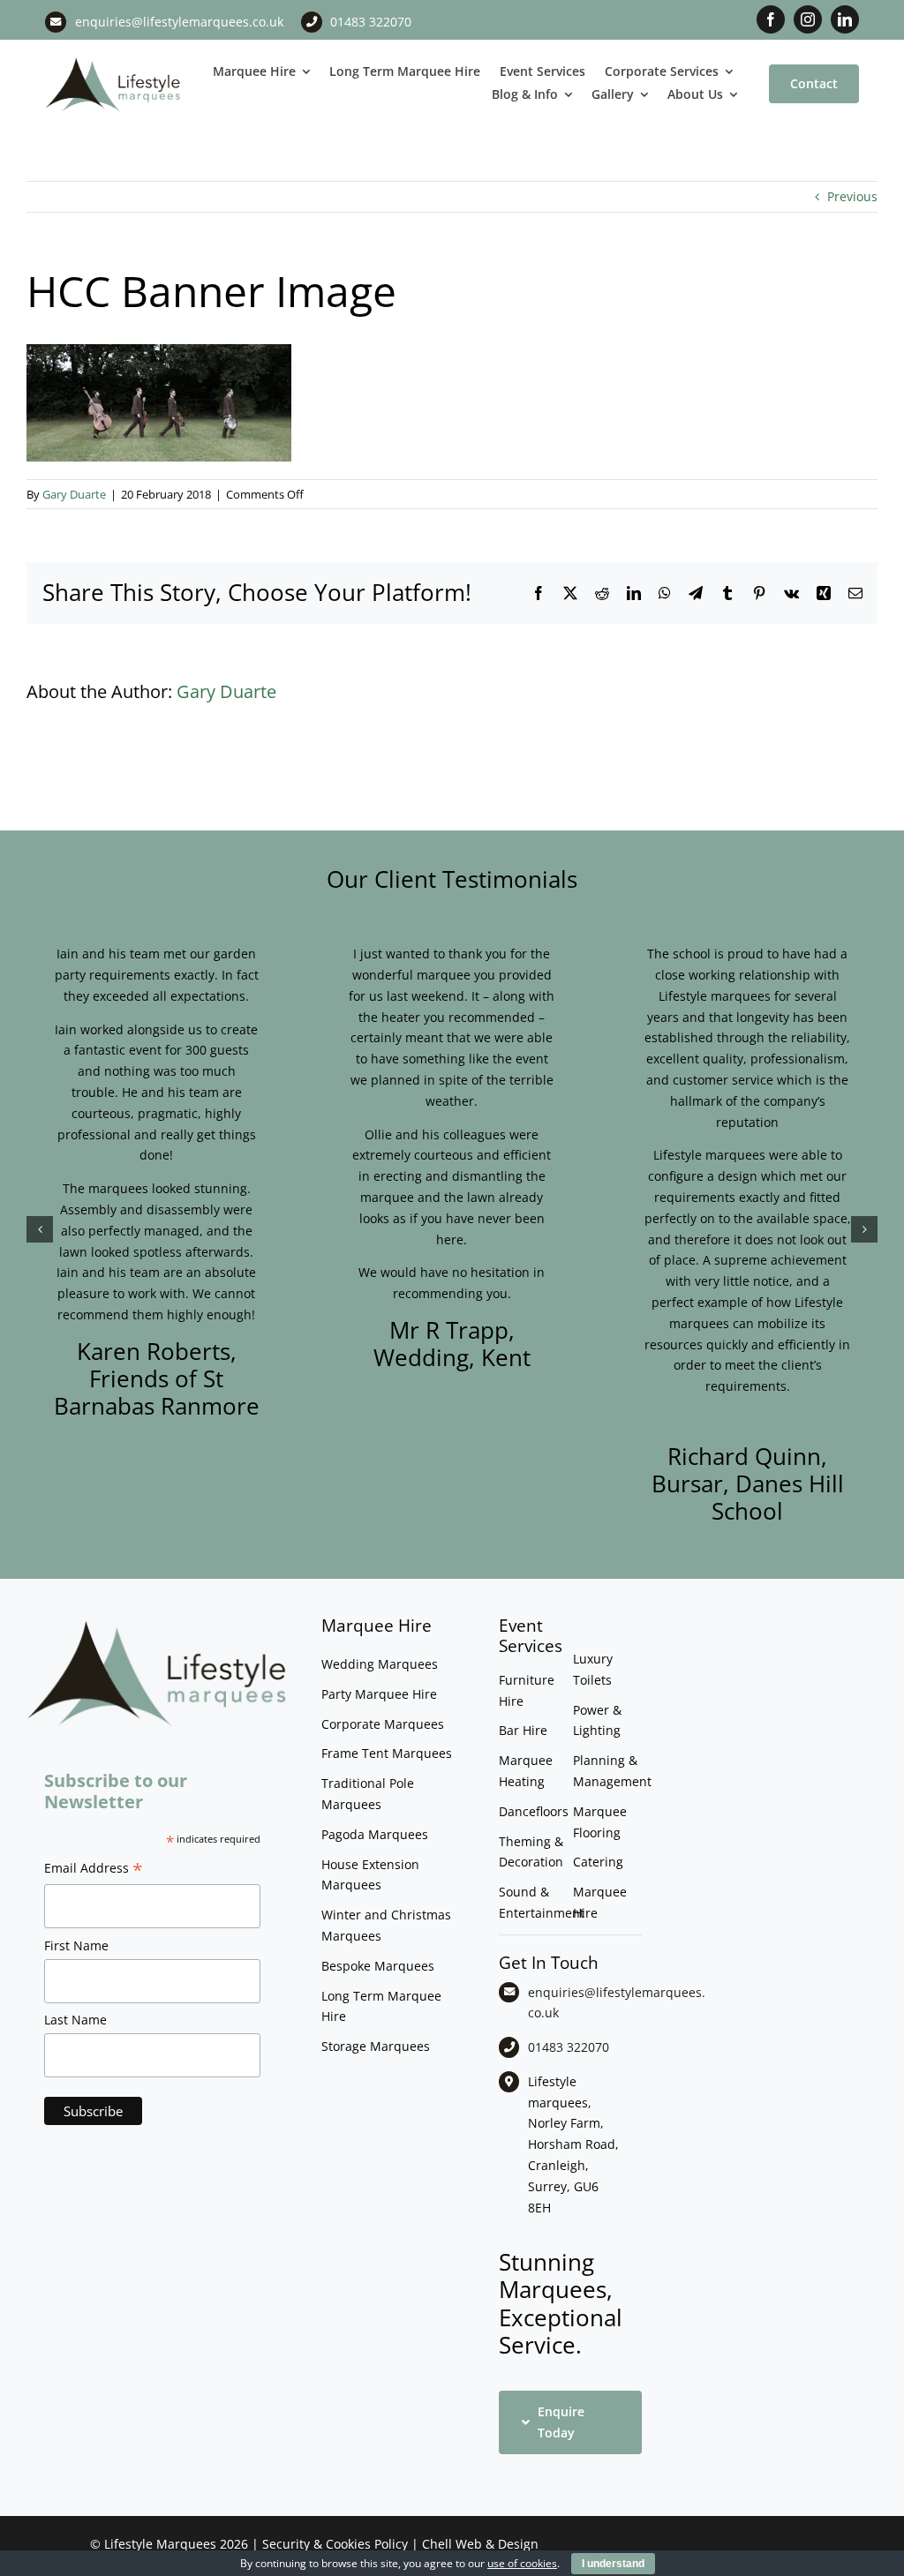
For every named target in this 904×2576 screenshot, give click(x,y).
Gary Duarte (74, 494)
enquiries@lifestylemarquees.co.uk (179, 22)
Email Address (94, 1870)
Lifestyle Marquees (160, 2544)
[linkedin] (845, 19)
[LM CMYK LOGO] (113, 60)
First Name (76, 1945)
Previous (852, 196)
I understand (613, 2564)
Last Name (75, 2020)
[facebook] (771, 19)
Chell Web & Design (480, 2544)
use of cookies (522, 2563)
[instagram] (808, 19)
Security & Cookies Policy (335, 2544)
